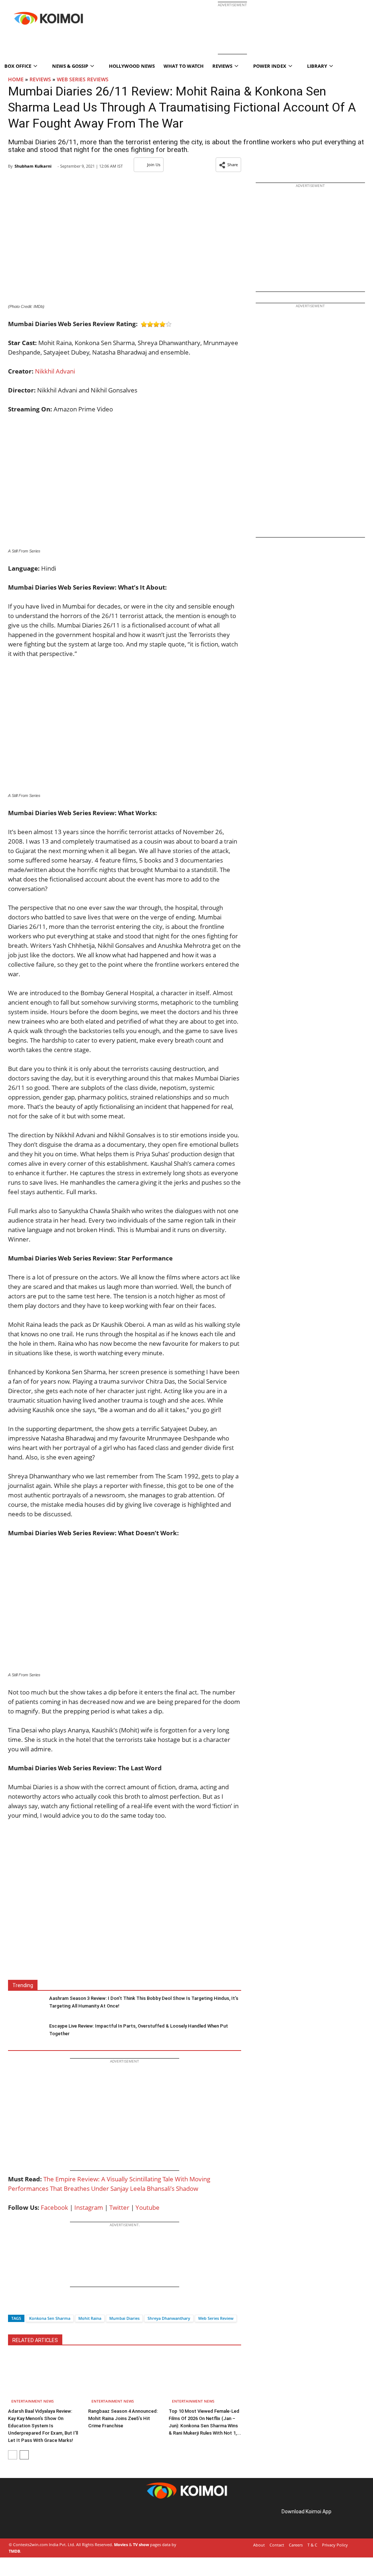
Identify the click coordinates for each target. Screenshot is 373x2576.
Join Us (154, 165)
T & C (312, 2545)
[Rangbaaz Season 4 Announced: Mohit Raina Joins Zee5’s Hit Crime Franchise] (124, 2380)
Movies (121, 2544)
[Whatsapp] (38, 2305)
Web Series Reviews (83, 79)
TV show (141, 2544)
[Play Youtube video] (125, 1914)
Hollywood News (132, 66)
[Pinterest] (39, 2520)
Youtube (148, 2207)
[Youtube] (60, 2520)
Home (16, 79)
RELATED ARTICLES (35, 2340)
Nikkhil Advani (55, 371)
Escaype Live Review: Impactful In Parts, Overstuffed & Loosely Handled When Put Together (139, 2030)
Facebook (54, 2207)
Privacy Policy (335, 2545)
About (259, 2545)
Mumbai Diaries (124, 2318)
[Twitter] (26, 2305)
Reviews (40, 79)
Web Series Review (216, 2318)
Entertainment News (33, 2401)
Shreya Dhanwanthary (169, 2318)
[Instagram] (29, 2520)
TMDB (14, 2551)
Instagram (89, 2207)
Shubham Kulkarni (33, 166)
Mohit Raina (90, 2318)
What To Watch (184, 66)
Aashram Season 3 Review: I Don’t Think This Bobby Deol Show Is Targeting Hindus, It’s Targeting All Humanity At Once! (144, 2002)
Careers (296, 2545)
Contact (277, 2545)
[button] (228, 165)
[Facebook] (13, 2305)
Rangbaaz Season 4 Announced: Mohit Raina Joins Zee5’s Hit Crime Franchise (123, 2418)
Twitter (119, 2207)
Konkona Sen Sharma (50, 2318)
